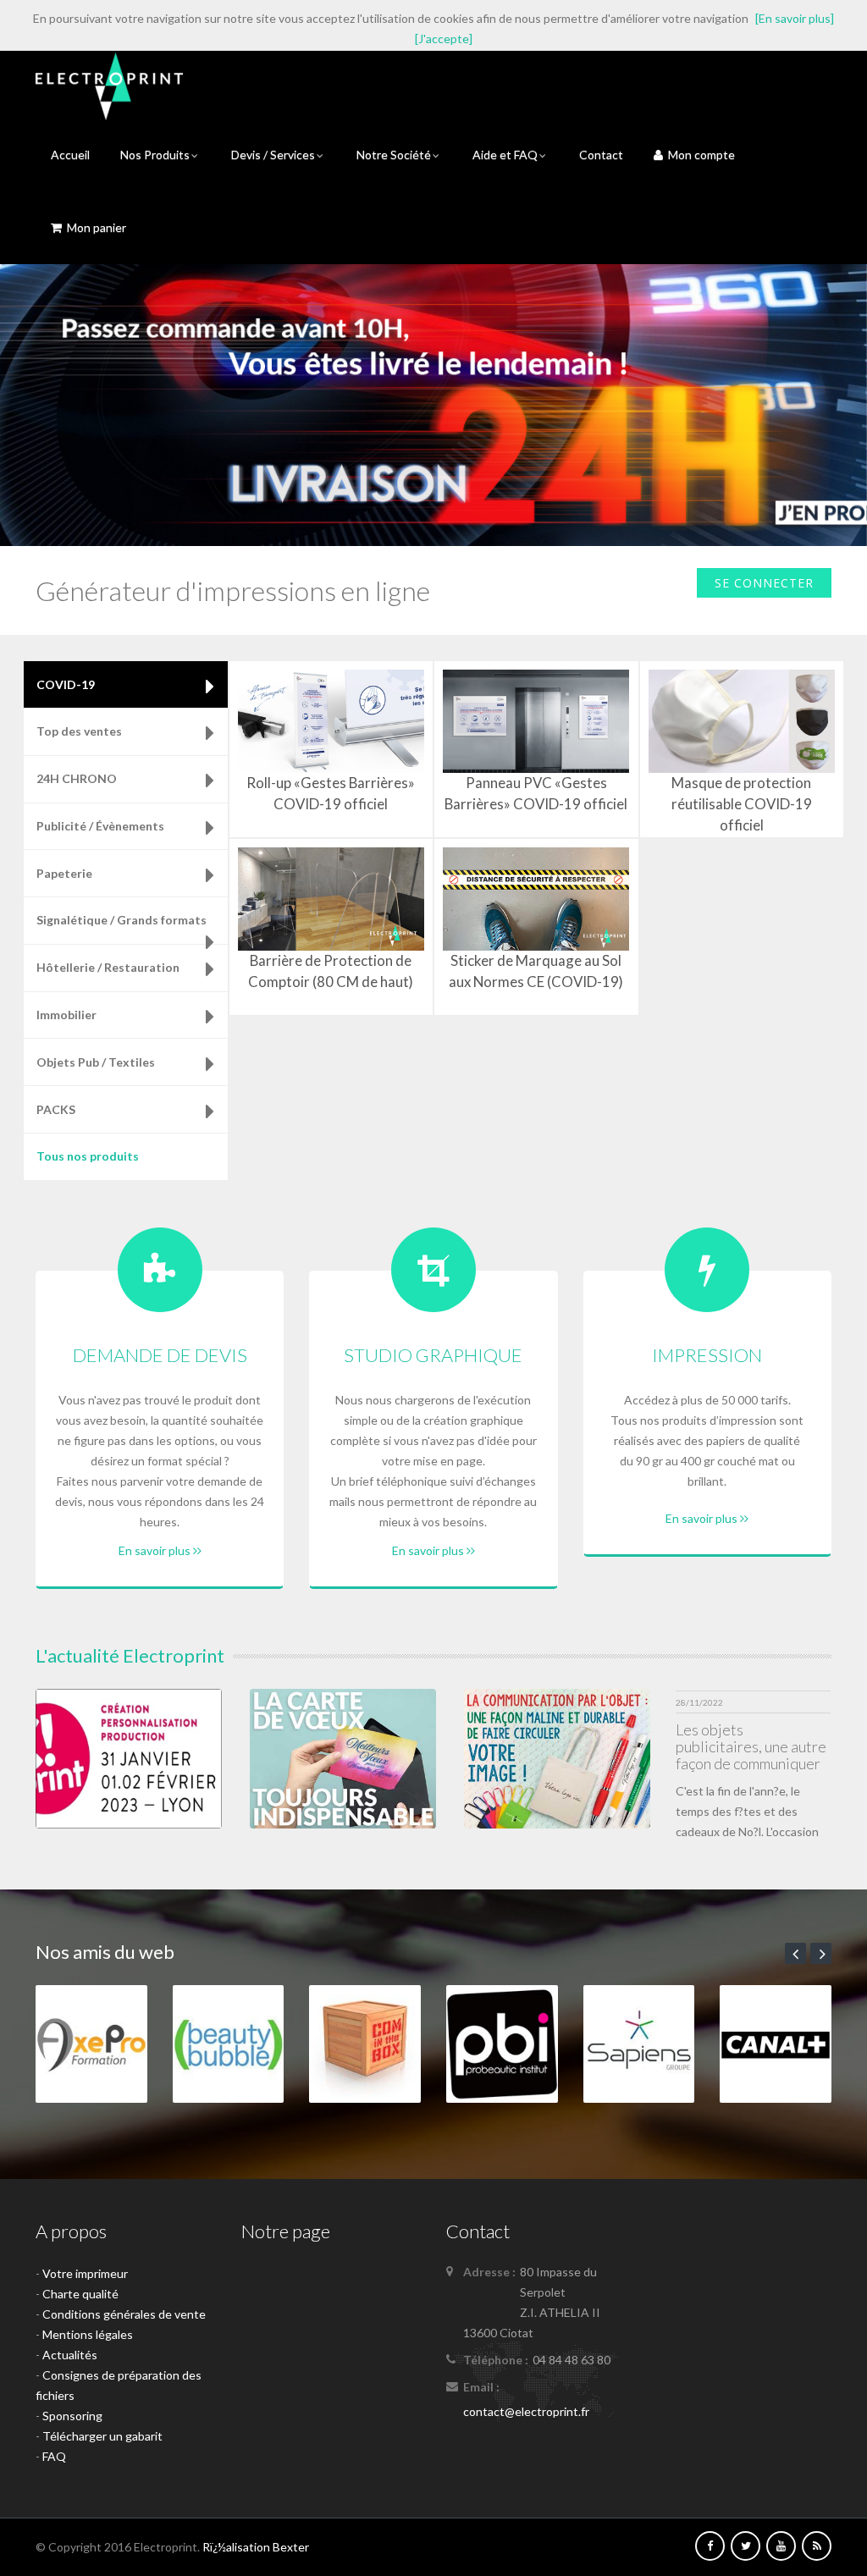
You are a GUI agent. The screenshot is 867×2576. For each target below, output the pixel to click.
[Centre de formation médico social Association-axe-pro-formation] (91, 2042)
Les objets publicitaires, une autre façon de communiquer (751, 1746)
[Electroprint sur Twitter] (746, 2545)
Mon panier (94, 227)
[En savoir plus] (795, 18)
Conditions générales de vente (124, 2314)
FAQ (54, 2456)
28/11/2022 (699, 1702)
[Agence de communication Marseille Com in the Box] (365, 2042)
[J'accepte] (444, 39)
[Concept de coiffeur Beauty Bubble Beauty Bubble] (229, 2042)
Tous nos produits (88, 1156)
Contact (601, 154)
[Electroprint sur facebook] (710, 2545)
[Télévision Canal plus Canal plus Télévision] (776, 2042)
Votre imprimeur (85, 2273)
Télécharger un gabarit (102, 2436)
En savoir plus (156, 1550)
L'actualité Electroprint (130, 1655)
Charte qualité (80, 2294)
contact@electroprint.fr (526, 2411)
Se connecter (764, 583)
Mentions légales (88, 2334)
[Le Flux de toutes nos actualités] (817, 2545)
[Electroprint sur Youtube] (781, 2545)
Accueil (70, 154)
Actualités (70, 2355)
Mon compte (699, 154)
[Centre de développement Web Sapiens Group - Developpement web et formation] (639, 2042)
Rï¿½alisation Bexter (256, 2547)
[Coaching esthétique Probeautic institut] (502, 2042)
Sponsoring (72, 2416)
